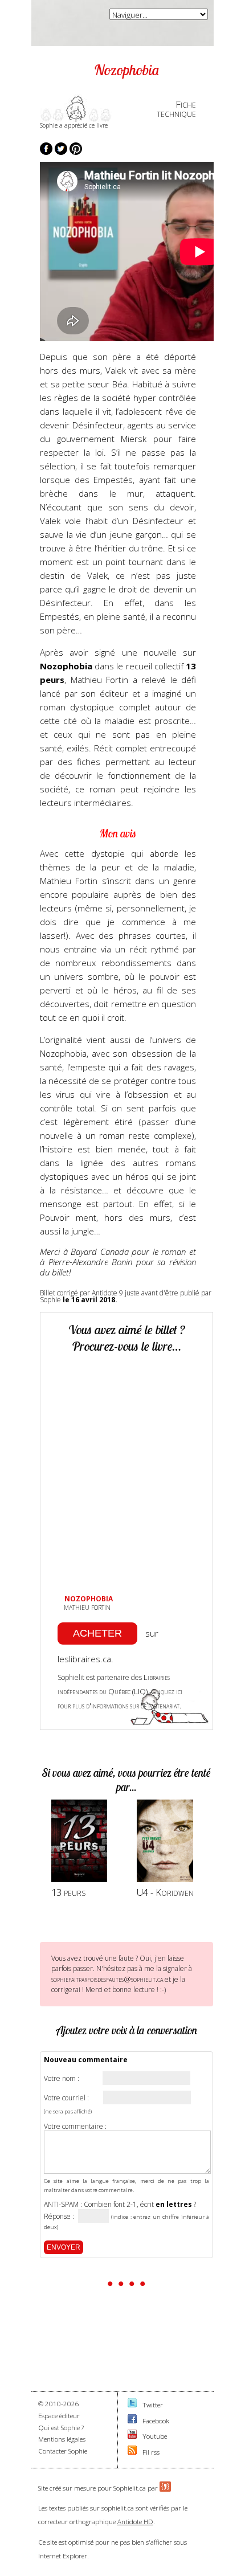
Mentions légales (62, 2439)
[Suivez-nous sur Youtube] (132, 2436)
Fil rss (151, 2452)
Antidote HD (135, 2522)
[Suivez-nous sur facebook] (132, 2421)
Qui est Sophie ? (61, 2428)
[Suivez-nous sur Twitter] (132, 2405)
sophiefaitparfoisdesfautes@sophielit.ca (107, 1979)
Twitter (153, 2405)
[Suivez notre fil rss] (132, 2452)
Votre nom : (62, 2079)
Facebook (156, 2421)
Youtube (155, 2436)
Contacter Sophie (63, 2451)
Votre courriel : (66, 2098)
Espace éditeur (59, 2416)
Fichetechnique (176, 109)
